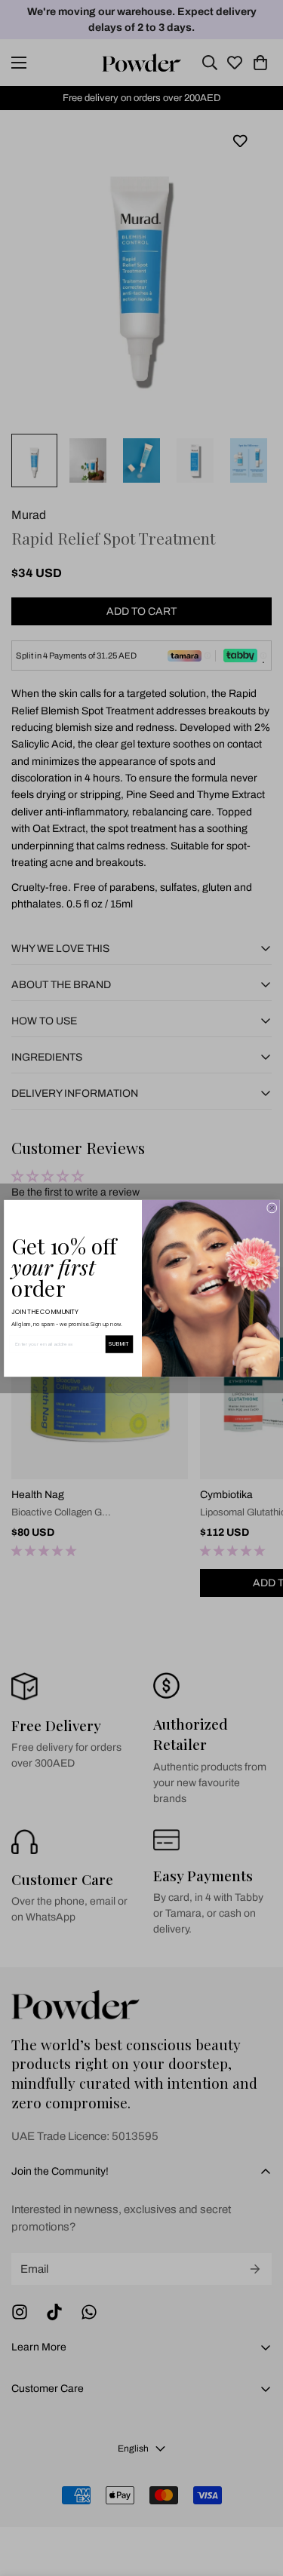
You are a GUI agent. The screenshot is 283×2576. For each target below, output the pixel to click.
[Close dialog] (272, 1208)
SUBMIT (119, 1343)
